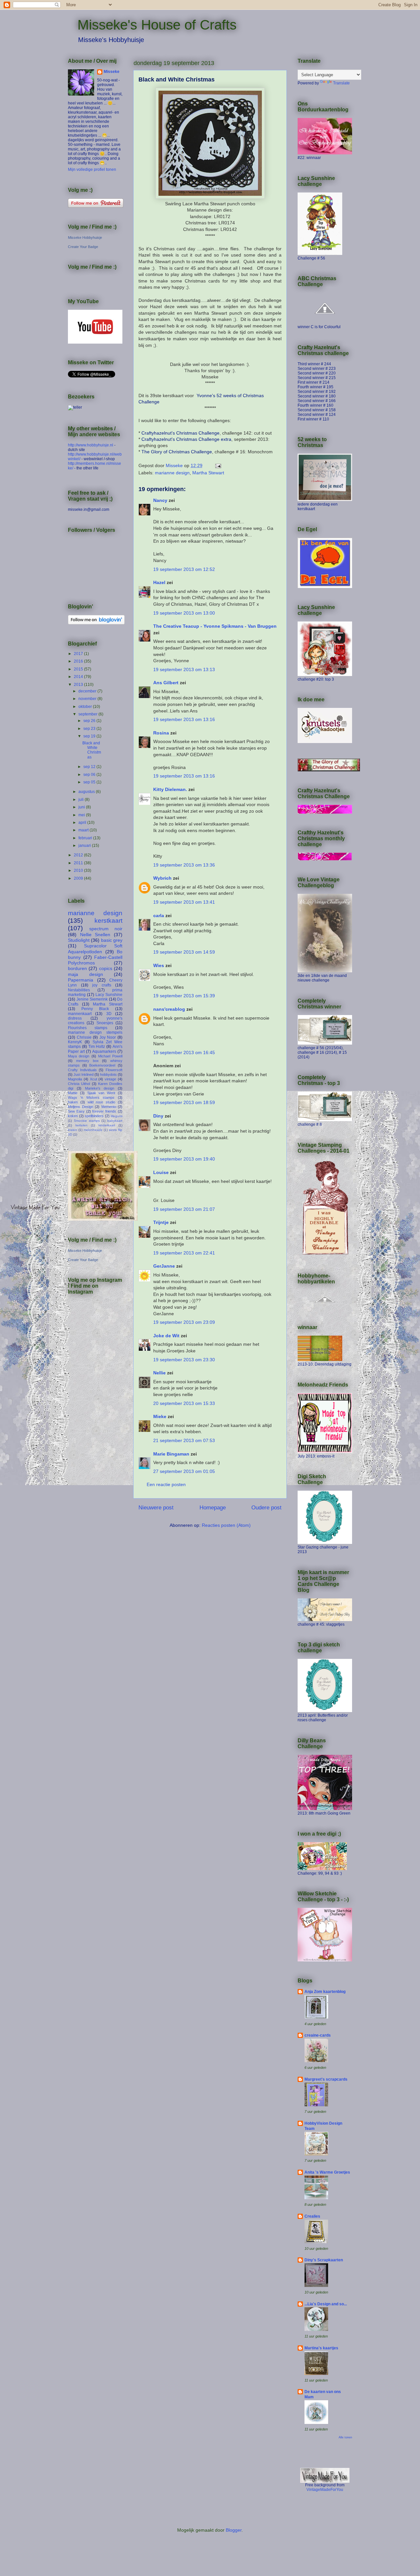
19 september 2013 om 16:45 (184, 1052)
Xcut (94, 1079)
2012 (79, 855)
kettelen (82, 1125)
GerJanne (164, 1266)
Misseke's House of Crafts (157, 25)
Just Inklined (84, 1074)
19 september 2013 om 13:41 (184, 902)
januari (85, 846)
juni (82, 807)
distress (75, 1018)
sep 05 (90, 782)
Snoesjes (105, 1023)
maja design (85, 974)
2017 (79, 654)
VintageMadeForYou (325, 2490)
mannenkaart (80, 1014)
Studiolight (79, 940)
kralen (73, 1130)
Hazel (159, 582)
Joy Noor (108, 1037)
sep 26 (90, 721)
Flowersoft (114, 1070)
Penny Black (95, 1009)
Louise (161, 1172)
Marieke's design (100, 1088)
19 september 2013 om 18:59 (184, 1102)
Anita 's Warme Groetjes (327, 2172)
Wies (159, 965)
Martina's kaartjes (321, 2348)
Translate (341, 83)
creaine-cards (318, 2035)
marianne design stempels (95, 1032)
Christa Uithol (79, 1084)
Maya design (79, 1056)
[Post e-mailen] (218, 465)
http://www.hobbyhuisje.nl (91, 445)
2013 (79, 685)
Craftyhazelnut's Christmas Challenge (180, 433)
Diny (158, 1116)
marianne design (172, 473)
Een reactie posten (166, 1484)
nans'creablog (169, 1009)
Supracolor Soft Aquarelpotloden (95, 949)
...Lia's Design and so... (326, 2304)
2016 (79, 661)
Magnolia (75, 1079)
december (88, 691)
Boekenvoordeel (102, 1065)
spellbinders (94, 1116)
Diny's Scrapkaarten (324, 2260)
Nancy (160, 500)
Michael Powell (110, 1056)
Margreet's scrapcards (326, 2079)
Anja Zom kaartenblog (325, 1992)
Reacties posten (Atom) (226, 1525)
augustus (87, 792)
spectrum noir (106, 929)
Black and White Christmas (92, 750)
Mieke (160, 1416)
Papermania (81, 980)
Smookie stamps (87, 1121)
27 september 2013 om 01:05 (184, 1471)
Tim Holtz (97, 1047)
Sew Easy (76, 1111)
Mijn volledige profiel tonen (92, 169)
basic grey (112, 940)
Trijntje (161, 1222)
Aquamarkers (104, 1051)
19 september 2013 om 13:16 (184, 719)
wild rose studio (102, 1102)
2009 (79, 878)
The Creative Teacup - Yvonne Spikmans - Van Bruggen (215, 626)
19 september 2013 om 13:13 (184, 669)
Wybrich (162, 878)
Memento (109, 1107)
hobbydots (108, 1074)
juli (82, 800)
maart (84, 830)
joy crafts (102, 985)
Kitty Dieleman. (170, 789)
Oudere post (266, 1508)
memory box (87, 1061)
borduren (77, 968)
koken (73, 1116)
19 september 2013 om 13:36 (184, 865)
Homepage (213, 1508)
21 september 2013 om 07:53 (184, 1440)
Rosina (161, 733)
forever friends (104, 1111)
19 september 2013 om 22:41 (184, 1253)
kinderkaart (107, 1125)
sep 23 (90, 729)
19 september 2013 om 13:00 (184, 613)
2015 (79, 669)
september (88, 714)
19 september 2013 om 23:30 (184, 1360)
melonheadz (93, 1130)
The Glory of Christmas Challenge (177, 452)
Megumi (116, 1116)
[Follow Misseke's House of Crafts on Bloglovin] (96, 623)
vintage (110, 1079)
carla (159, 915)
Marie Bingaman (171, 1454)
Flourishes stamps (88, 1028)
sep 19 (90, 736)
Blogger (234, 2530)
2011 (79, 863)
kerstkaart (108, 921)
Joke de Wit (166, 1336)
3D (109, 1014)
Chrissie (84, 1037)
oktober (86, 707)
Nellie (159, 1373)
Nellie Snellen (95, 935)
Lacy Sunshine (109, 995)
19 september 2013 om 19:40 (184, 1159)
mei (82, 815)
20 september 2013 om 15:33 (184, 1403)
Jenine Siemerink (92, 999)
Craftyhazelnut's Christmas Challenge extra (186, 439)
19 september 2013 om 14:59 (184, 952)
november (88, 699)
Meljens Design (81, 1107)
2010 (79, 870)
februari (86, 838)
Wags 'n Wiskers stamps (91, 1097)
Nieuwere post (156, 1508)
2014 (79, 677)
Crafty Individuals (82, 1070)
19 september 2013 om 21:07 (184, 1209)
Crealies (312, 2216)
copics (106, 968)
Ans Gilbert (167, 683)
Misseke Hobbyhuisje (85, 237)
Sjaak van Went (101, 1093)
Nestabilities (79, 990)
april (83, 823)
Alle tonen (345, 2437)
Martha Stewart (208, 473)
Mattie (73, 1093)
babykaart (115, 1121)
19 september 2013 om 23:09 (184, 1322)
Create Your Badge (83, 247)
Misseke (112, 72)
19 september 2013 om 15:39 (184, 996)
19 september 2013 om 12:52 (184, 569)
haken (73, 1102)
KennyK (75, 1042)
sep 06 (90, 775)
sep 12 (90, 767)
